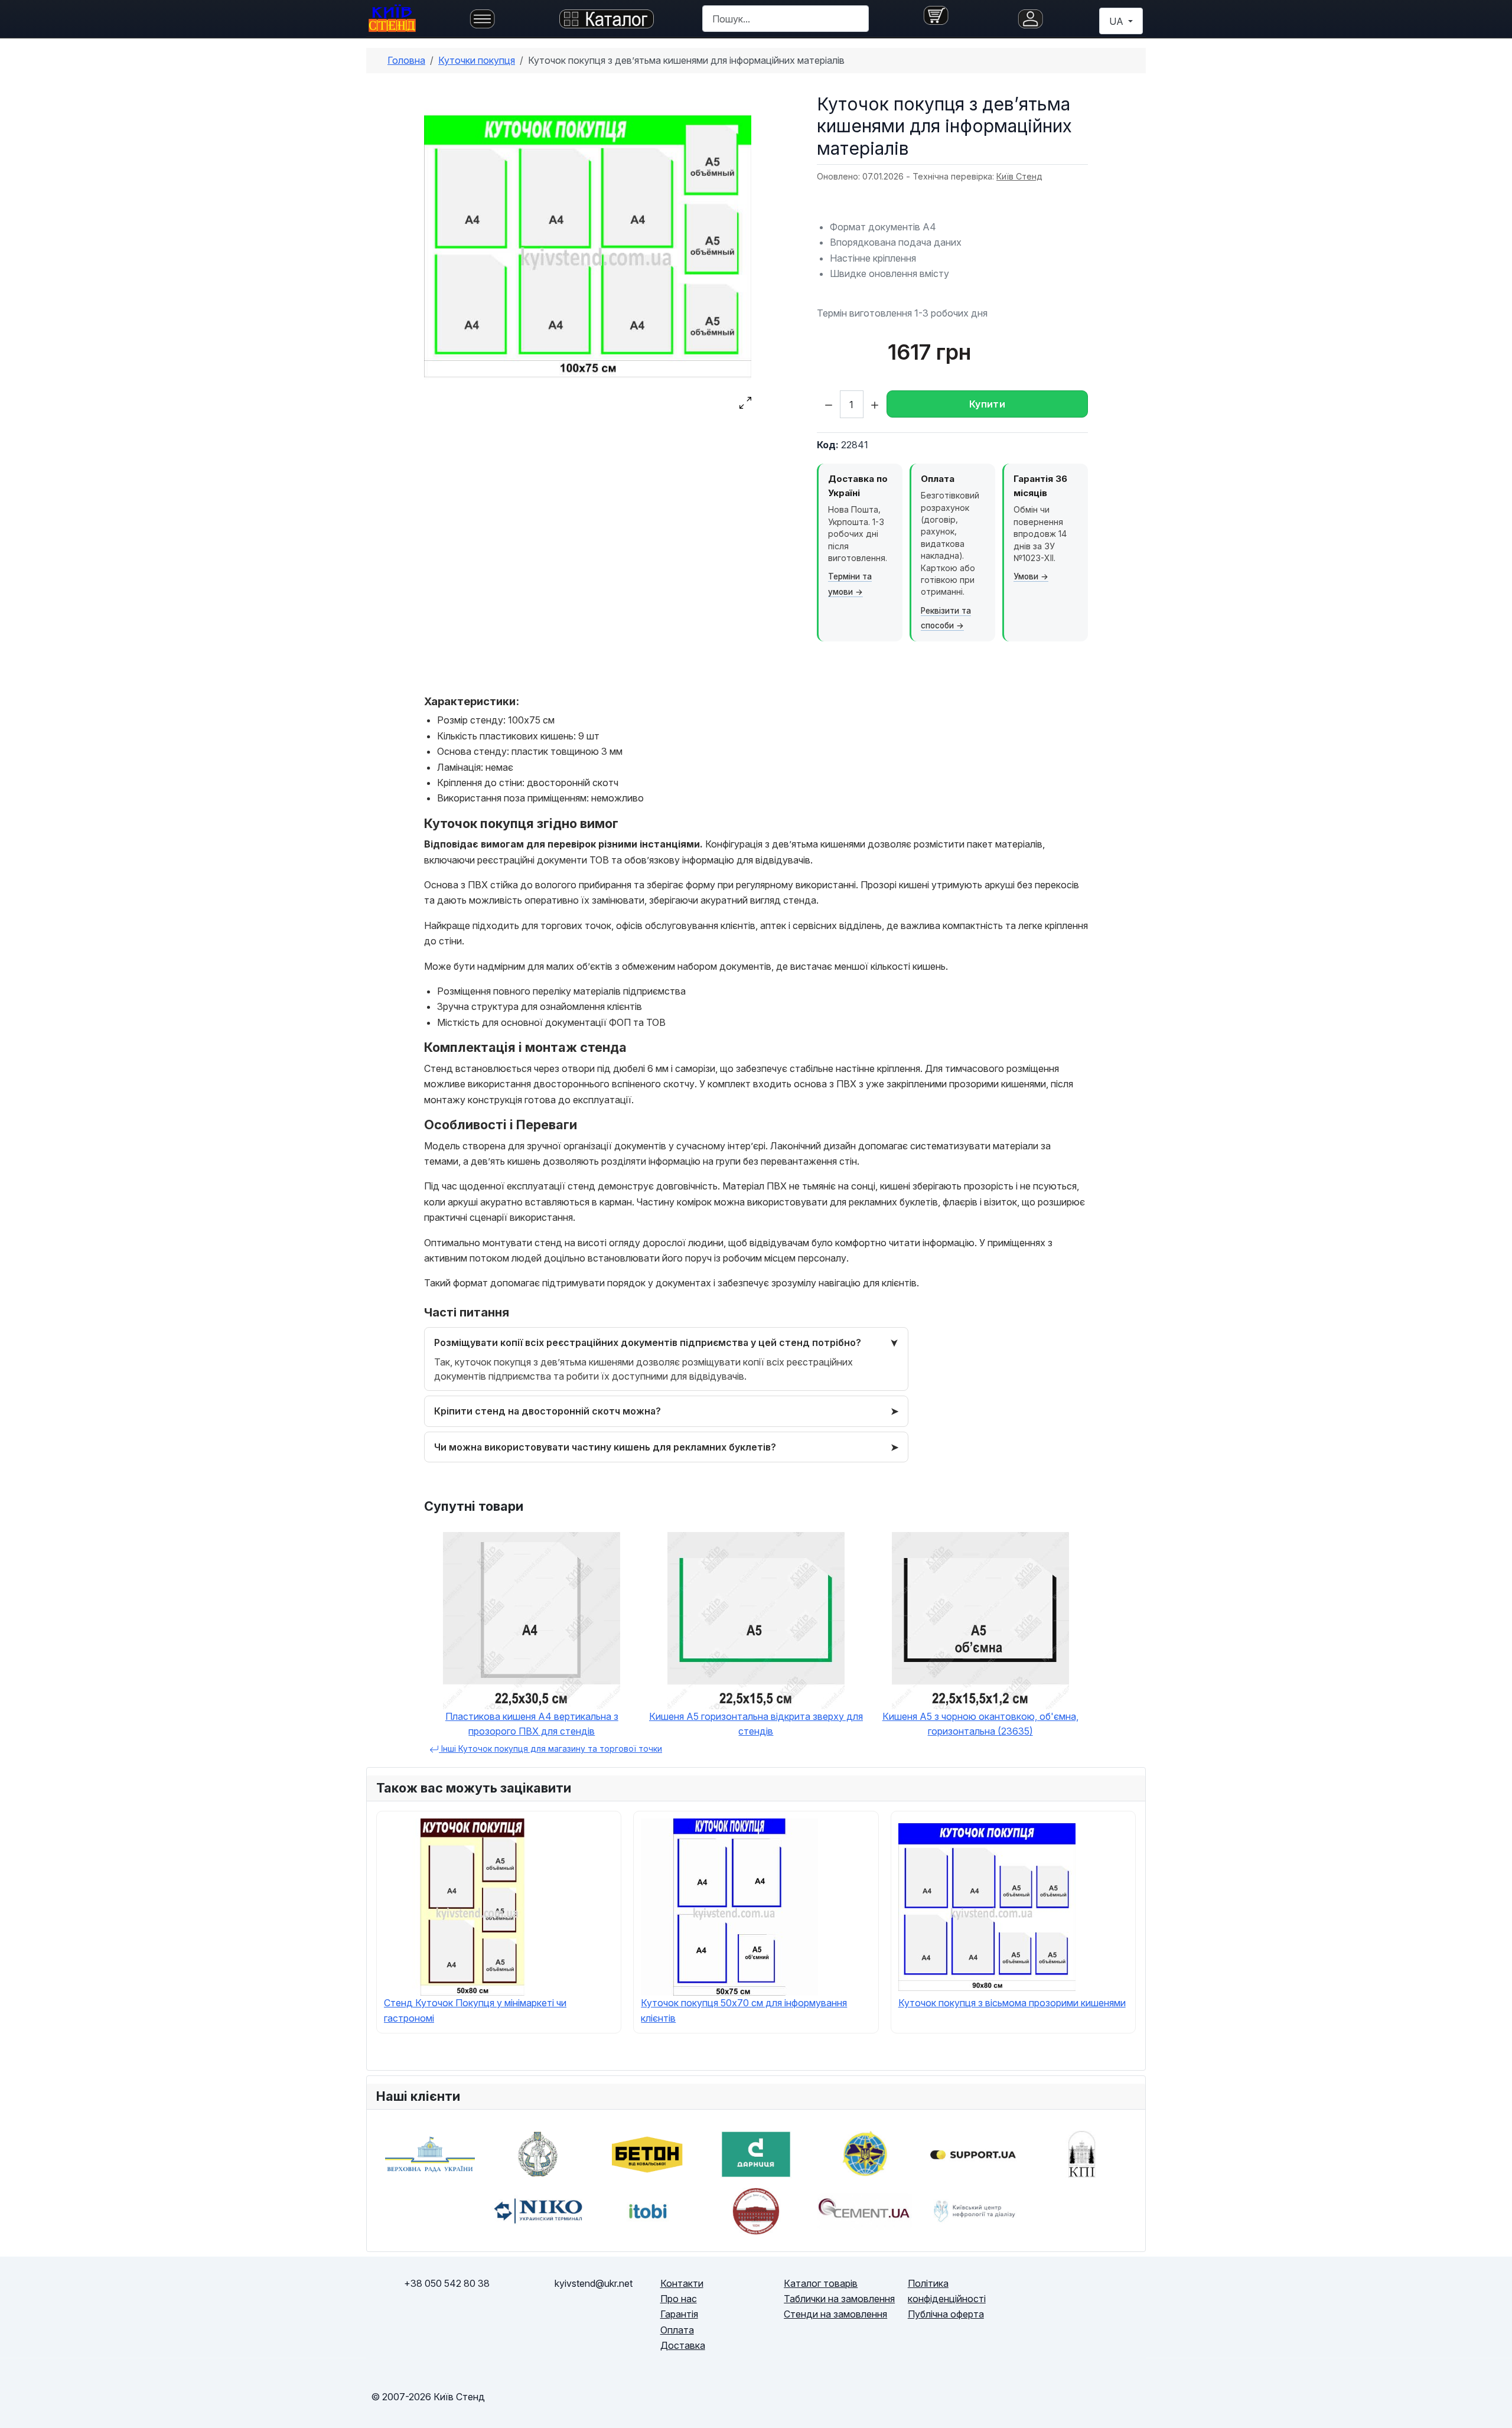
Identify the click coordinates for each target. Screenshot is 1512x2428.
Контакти (682, 2283)
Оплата (677, 2330)
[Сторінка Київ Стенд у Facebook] (1060, 2306)
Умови (1026, 576)
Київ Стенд (1019, 176)
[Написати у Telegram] (447, 2322)
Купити (987, 404)
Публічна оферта (946, 2314)
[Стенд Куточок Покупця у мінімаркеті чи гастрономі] (472, 1906)
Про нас (679, 2299)
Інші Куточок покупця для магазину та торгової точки (550, 1749)
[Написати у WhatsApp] (503, 2322)
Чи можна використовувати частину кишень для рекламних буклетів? (605, 1447)
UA (1117, 21)
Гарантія (679, 2314)
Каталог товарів (821, 2283)
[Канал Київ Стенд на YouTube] (1117, 2306)
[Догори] (1491, 2406)
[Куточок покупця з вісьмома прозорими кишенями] (987, 1906)
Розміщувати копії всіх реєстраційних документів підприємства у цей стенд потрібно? (648, 1342)
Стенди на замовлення (835, 2314)
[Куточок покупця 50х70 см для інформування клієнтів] (729, 1906)
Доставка (683, 2345)
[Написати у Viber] (390, 2322)
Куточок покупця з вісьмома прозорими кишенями (1012, 2003)
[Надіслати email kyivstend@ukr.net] (594, 2322)
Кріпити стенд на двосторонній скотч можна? (548, 1411)
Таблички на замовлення (839, 2299)
